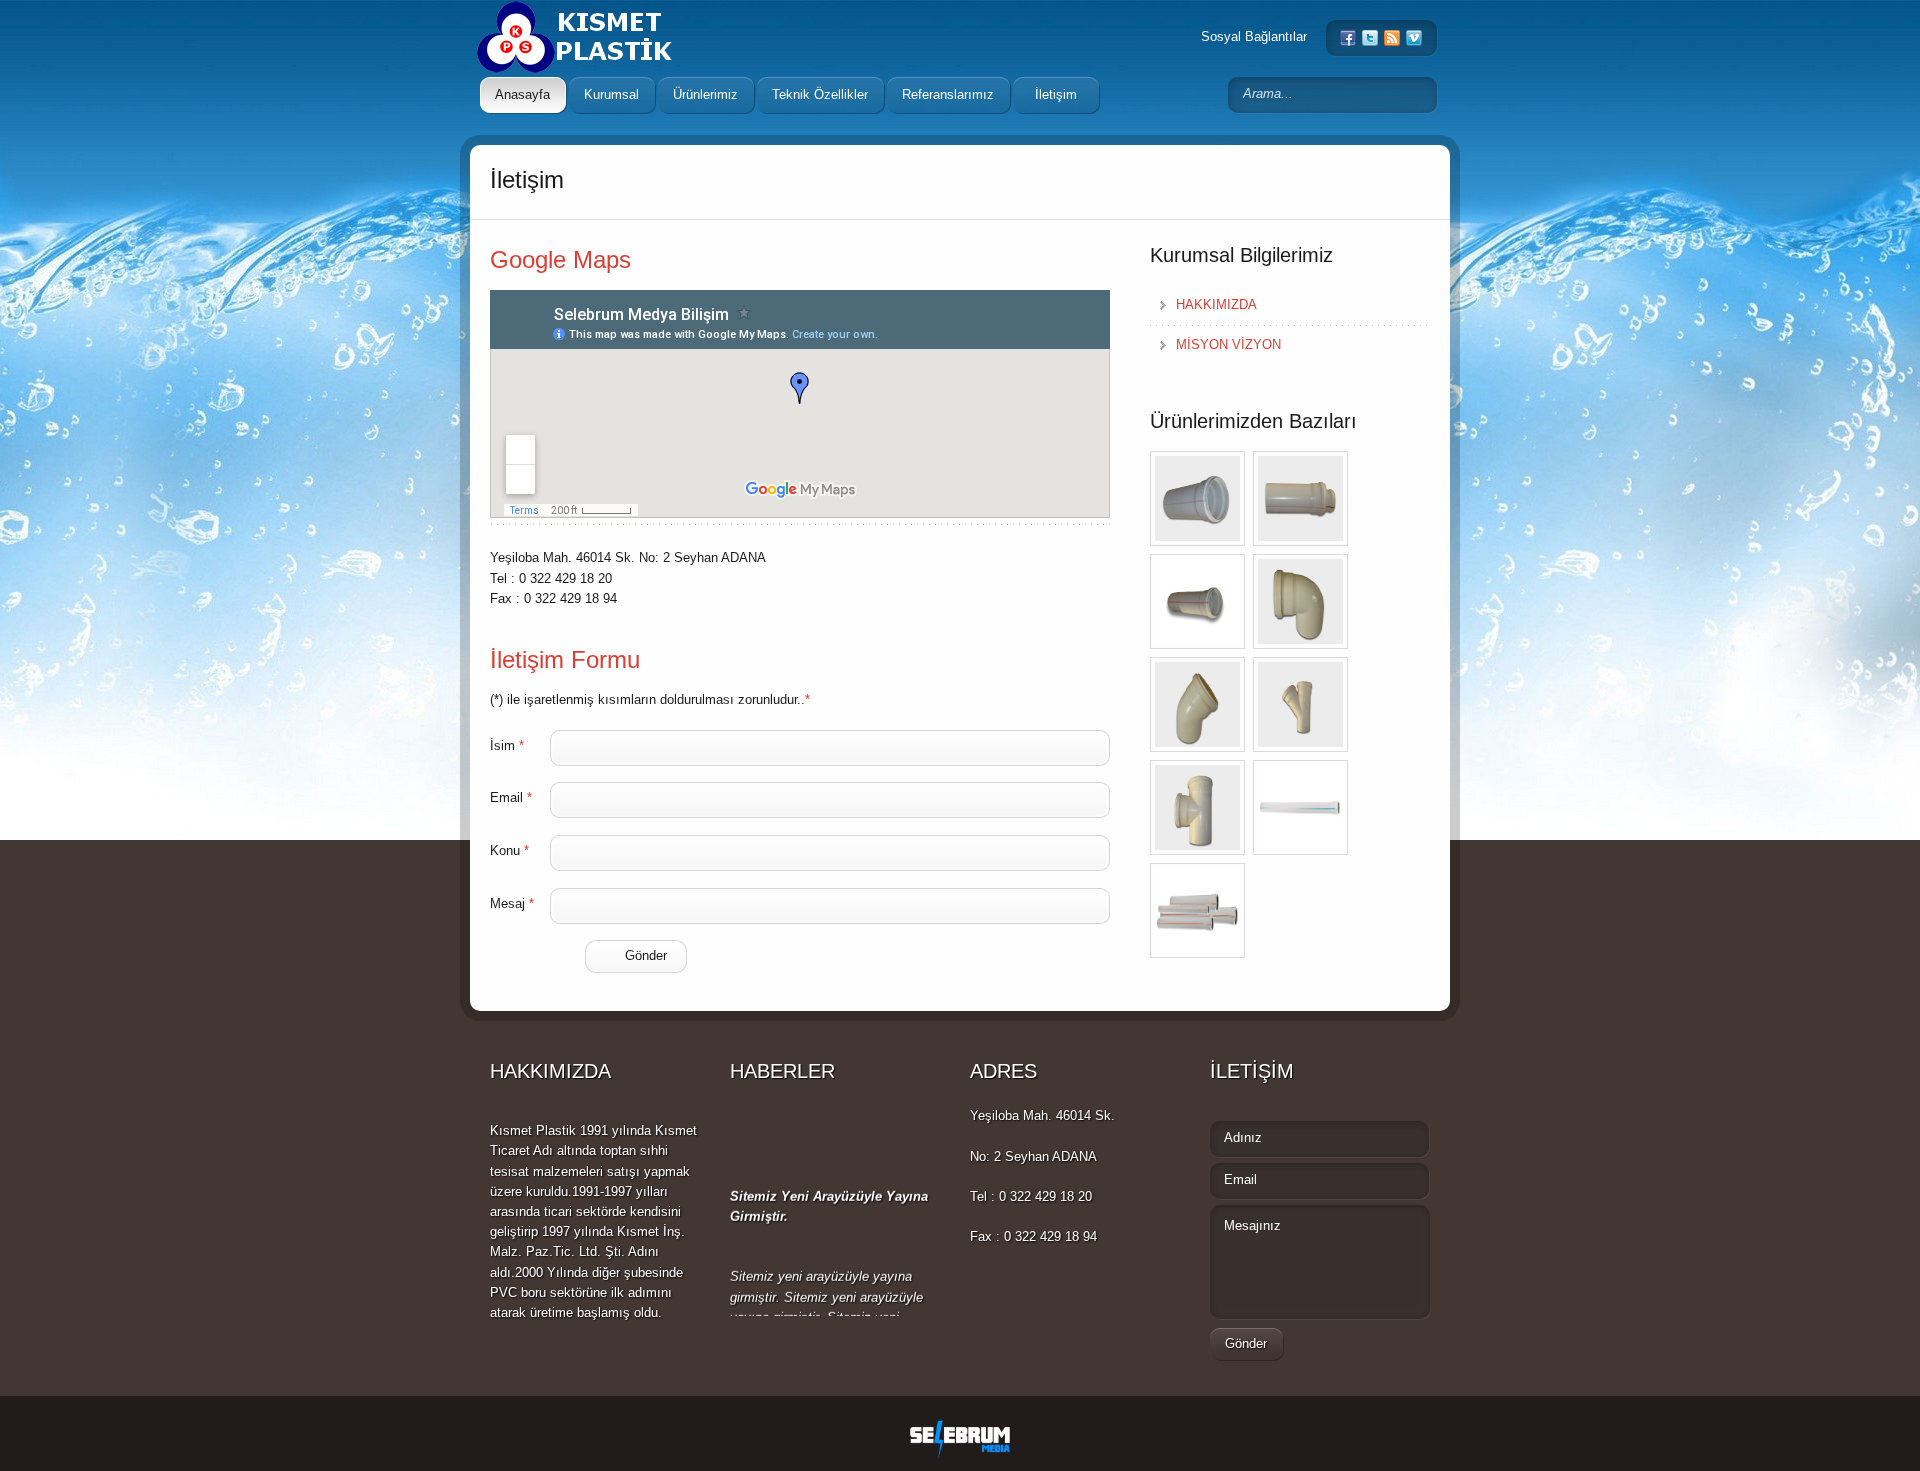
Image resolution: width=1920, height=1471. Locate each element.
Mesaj (512, 903)
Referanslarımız (948, 94)
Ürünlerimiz (705, 94)
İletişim (1056, 94)
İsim (507, 745)
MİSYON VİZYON (1228, 344)
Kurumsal (611, 94)
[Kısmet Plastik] (600, 25)
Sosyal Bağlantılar (1254, 36)
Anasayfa (522, 94)
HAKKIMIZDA (1216, 304)
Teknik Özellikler (820, 94)
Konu (509, 850)
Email (511, 797)
